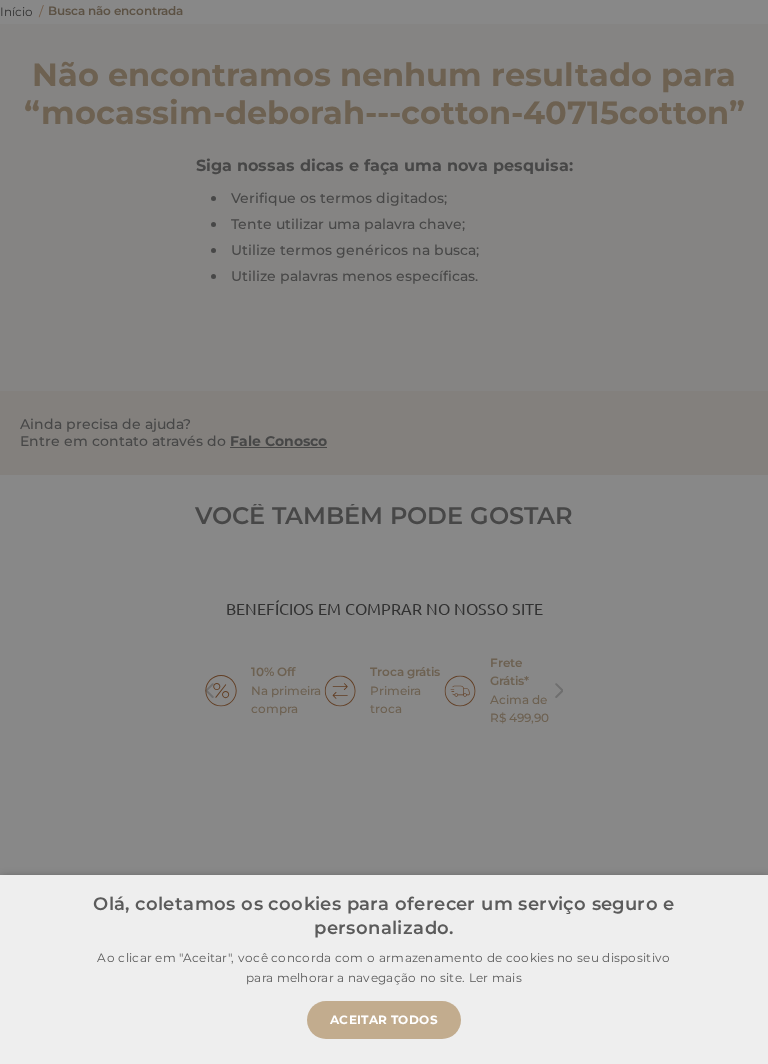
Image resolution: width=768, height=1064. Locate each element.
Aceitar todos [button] (384, 1019)
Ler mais (495, 977)
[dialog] (384, 532)
